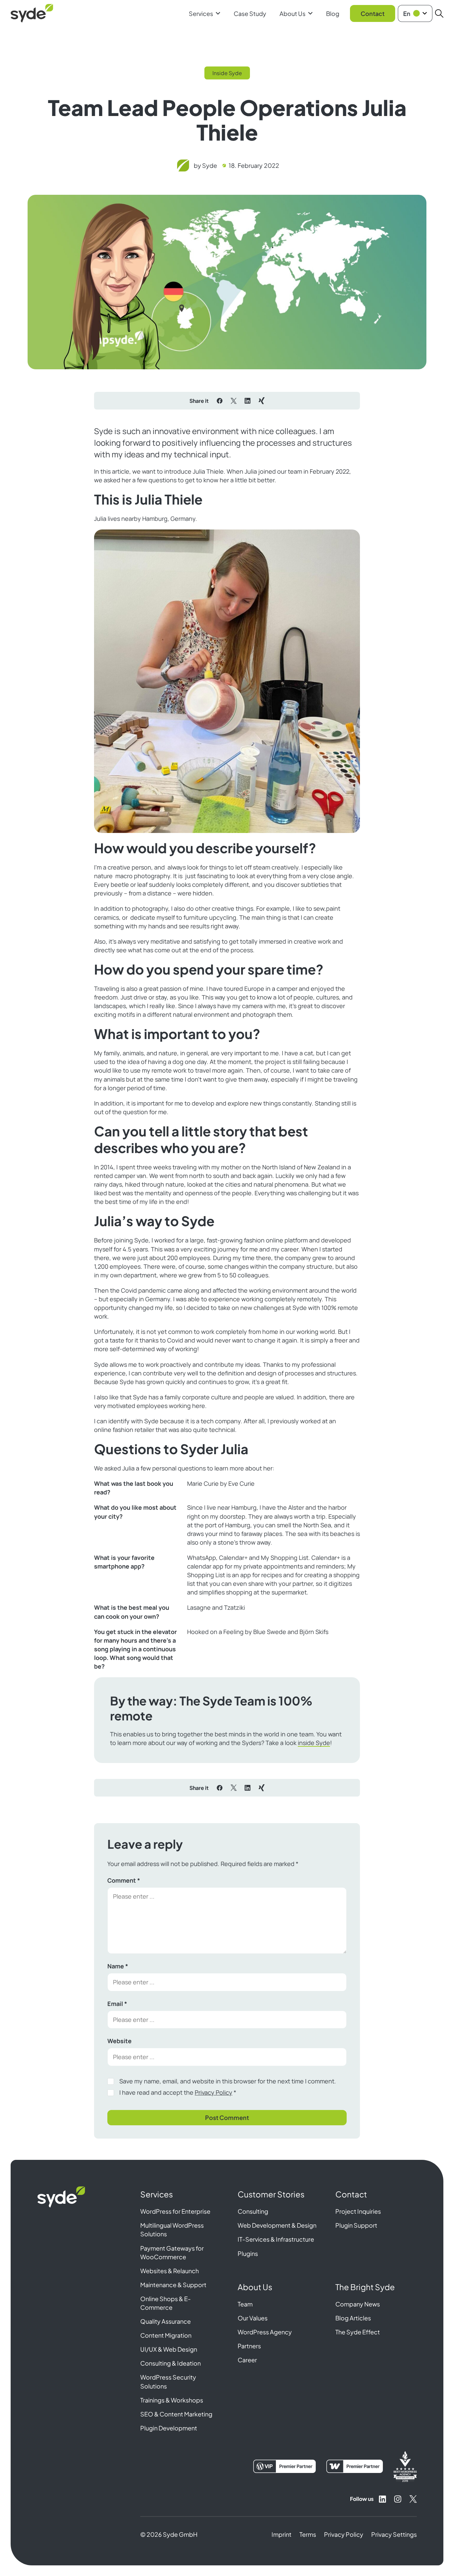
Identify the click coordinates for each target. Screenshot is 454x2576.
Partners (249, 2346)
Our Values (253, 2318)
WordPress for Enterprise (175, 2211)
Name (118, 1966)
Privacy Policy (214, 2092)
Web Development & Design (277, 2225)
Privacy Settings (394, 2534)
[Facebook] (220, 401)
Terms (308, 2534)
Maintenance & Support (173, 2285)
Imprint (282, 2534)
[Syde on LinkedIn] (383, 2499)
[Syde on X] (413, 2499)
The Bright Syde (365, 2287)
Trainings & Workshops (172, 2400)
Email (117, 2004)
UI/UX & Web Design (169, 2349)
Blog (333, 13)
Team (245, 2304)
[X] (234, 401)
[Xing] (262, 401)
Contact (373, 13)
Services (201, 13)
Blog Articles (353, 2318)
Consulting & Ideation (170, 2363)
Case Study (250, 13)
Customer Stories (271, 2194)
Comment (124, 1880)
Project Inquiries (358, 2211)
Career (247, 2360)
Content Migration (166, 2335)
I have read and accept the (178, 2092)
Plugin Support (356, 2225)
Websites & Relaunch (170, 2271)
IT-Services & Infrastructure (276, 2239)
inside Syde (314, 1743)
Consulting (253, 2211)
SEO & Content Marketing (176, 2414)
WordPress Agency (265, 2332)
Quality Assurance (166, 2321)
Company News (358, 2304)
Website (119, 2041)
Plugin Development (169, 2428)
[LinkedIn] (248, 401)
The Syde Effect (358, 2332)
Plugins (248, 2253)
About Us (292, 13)
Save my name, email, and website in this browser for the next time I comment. (228, 2081)
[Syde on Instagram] (398, 2499)
